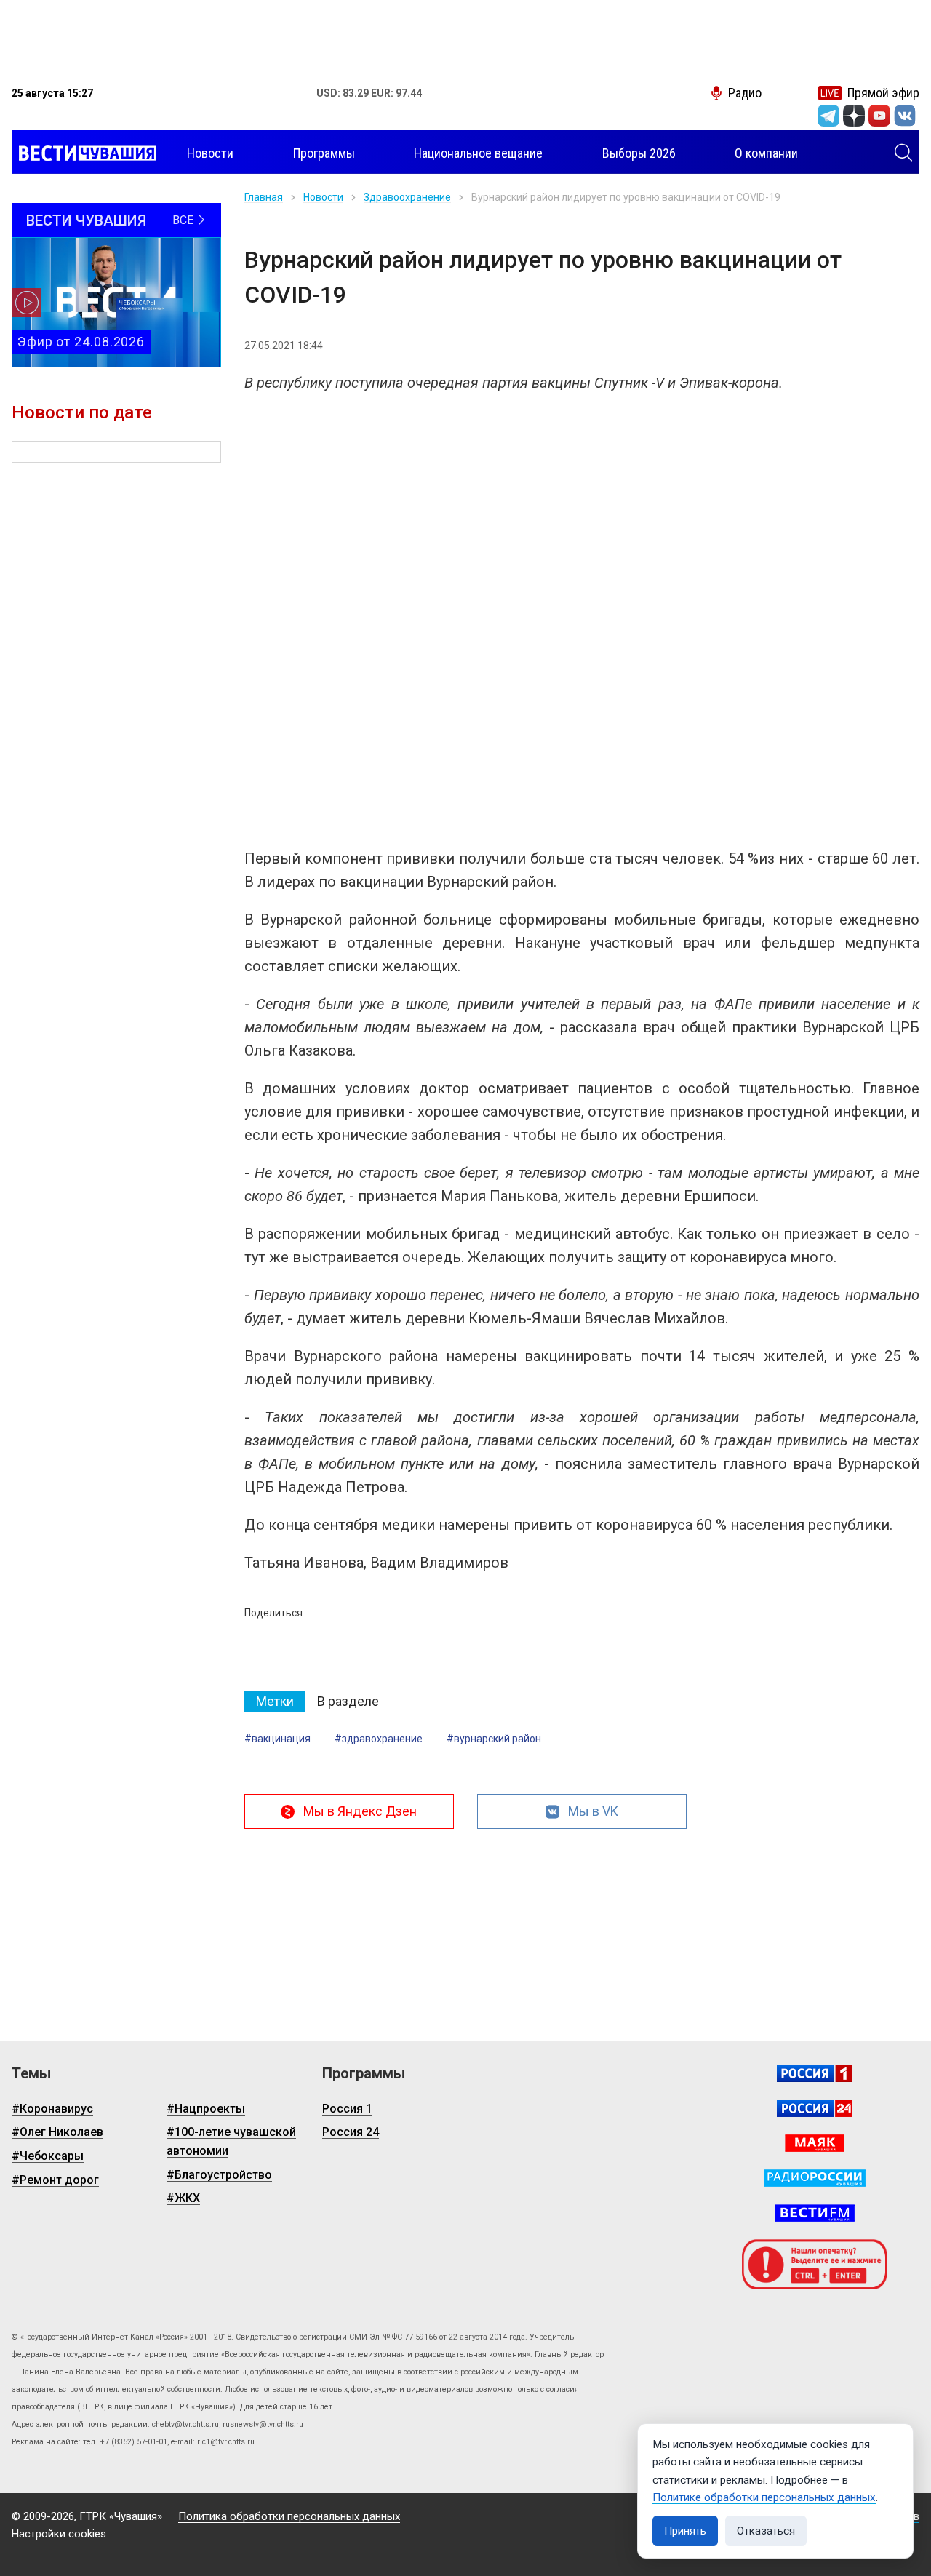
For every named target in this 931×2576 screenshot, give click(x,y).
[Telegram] (828, 116)
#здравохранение (379, 1739)
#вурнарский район (494, 1739)
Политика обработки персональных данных (289, 2516)
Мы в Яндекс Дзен (360, 1811)
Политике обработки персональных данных (764, 2497)
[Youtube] (879, 116)
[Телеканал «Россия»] (815, 2073)
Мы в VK (593, 1811)
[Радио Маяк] (815, 2143)
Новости (323, 197)
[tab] (275, 1702)
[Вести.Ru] (815, 2108)
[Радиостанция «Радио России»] (815, 2178)
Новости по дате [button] (82, 412)
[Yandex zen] (854, 116)
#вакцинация (277, 1739)
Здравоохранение (407, 197)
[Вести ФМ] (815, 2213)
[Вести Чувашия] (84, 153)
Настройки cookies (59, 2534)
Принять (685, 2531)
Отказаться (766, 2531)
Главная (264, 197)
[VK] (905, 116)
